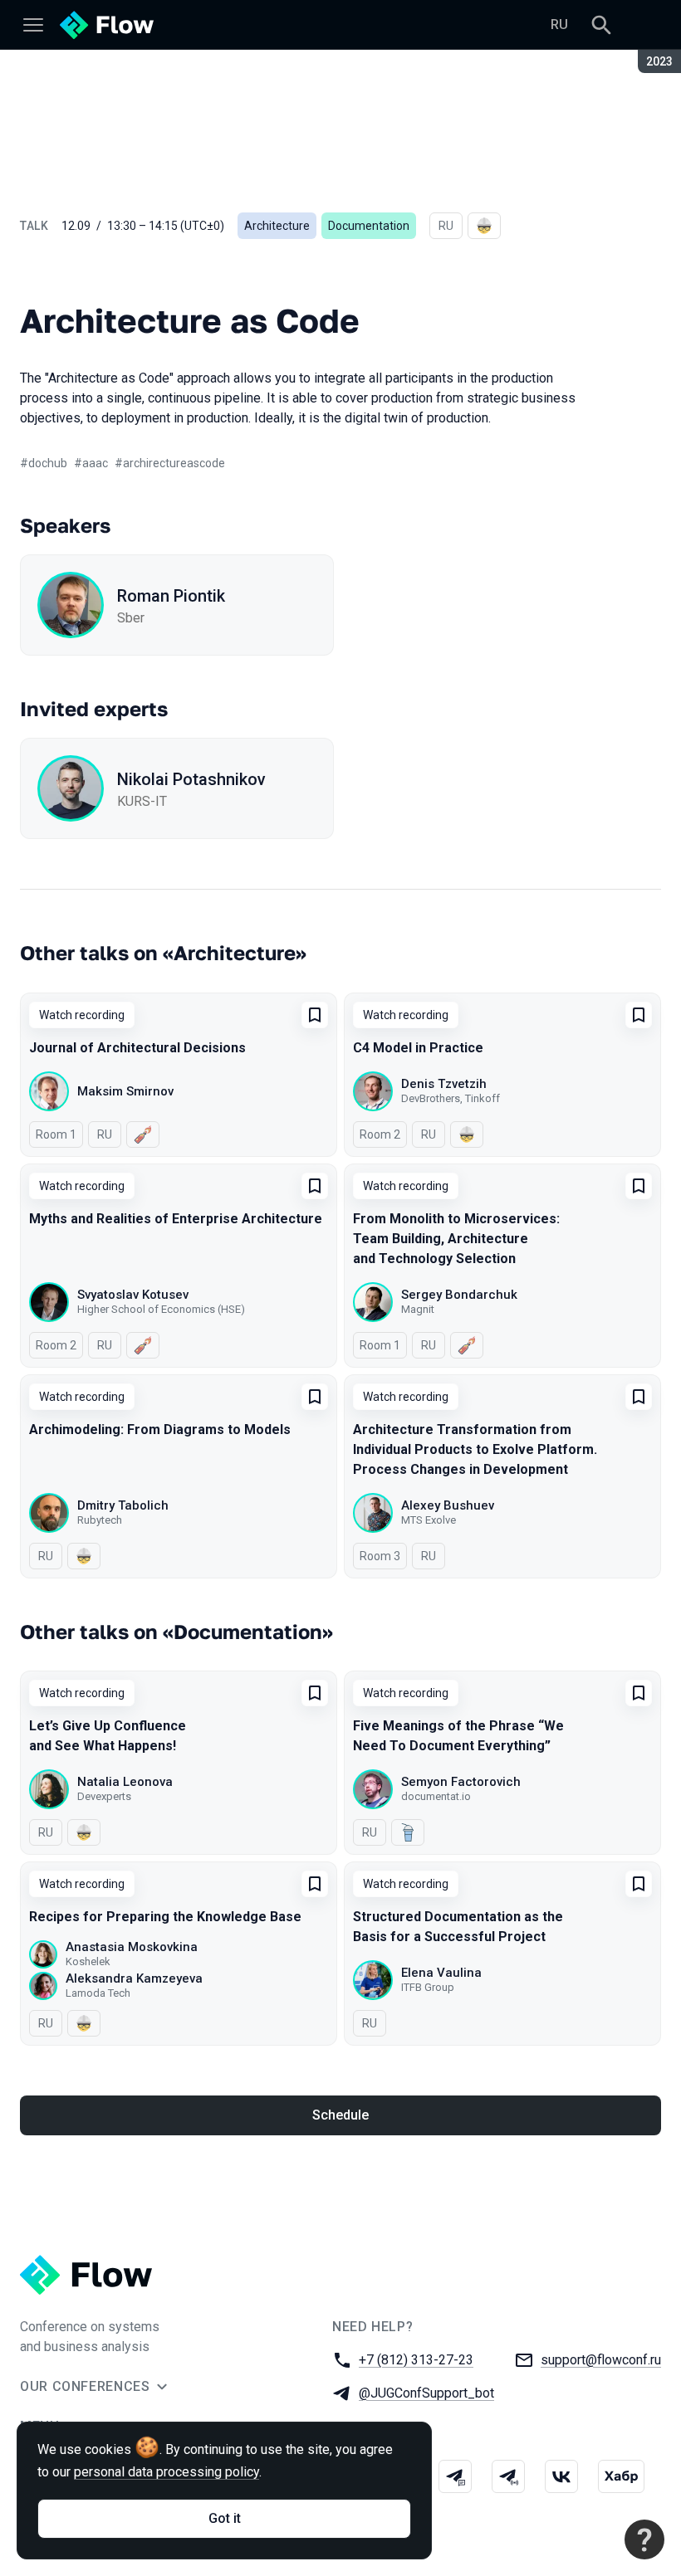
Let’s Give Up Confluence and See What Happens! (108, 1736)
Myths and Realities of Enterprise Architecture (176, 1219)
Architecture (277, 226)
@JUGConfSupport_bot (426, 2393)
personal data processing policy (167, 2472)
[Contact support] (644, 2539)
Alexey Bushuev (448, 1505)
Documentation (369, 226)
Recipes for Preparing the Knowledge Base (165, 1917)
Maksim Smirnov (125, 1091)
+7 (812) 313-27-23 (416, 2360)
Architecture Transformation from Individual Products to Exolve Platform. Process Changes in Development (475, 1449)
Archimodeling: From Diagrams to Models (160, 1429)
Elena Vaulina (441, 1973)
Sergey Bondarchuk (459, 1295)
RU (559, 24)
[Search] (601, 25)
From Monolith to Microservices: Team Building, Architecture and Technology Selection (456, 1239)
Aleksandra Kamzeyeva (134, 1978)
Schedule (340, 2115)
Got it (225, 2518)
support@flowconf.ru (601, 2360)
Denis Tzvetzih (444, 1084)
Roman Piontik (171, 596)
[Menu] (33, 25)
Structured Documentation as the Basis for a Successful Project (458, 1927)
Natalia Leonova (125, 1782)
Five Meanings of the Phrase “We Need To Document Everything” (458, 1736)
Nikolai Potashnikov (191, 779)
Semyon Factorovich (461, 1782)
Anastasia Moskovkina (132, 1947)
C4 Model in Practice (418, 1048)
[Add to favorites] (315, 1015)
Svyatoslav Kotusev (133, 1295)
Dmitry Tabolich (123, 1505)
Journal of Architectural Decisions (137, 1048)
